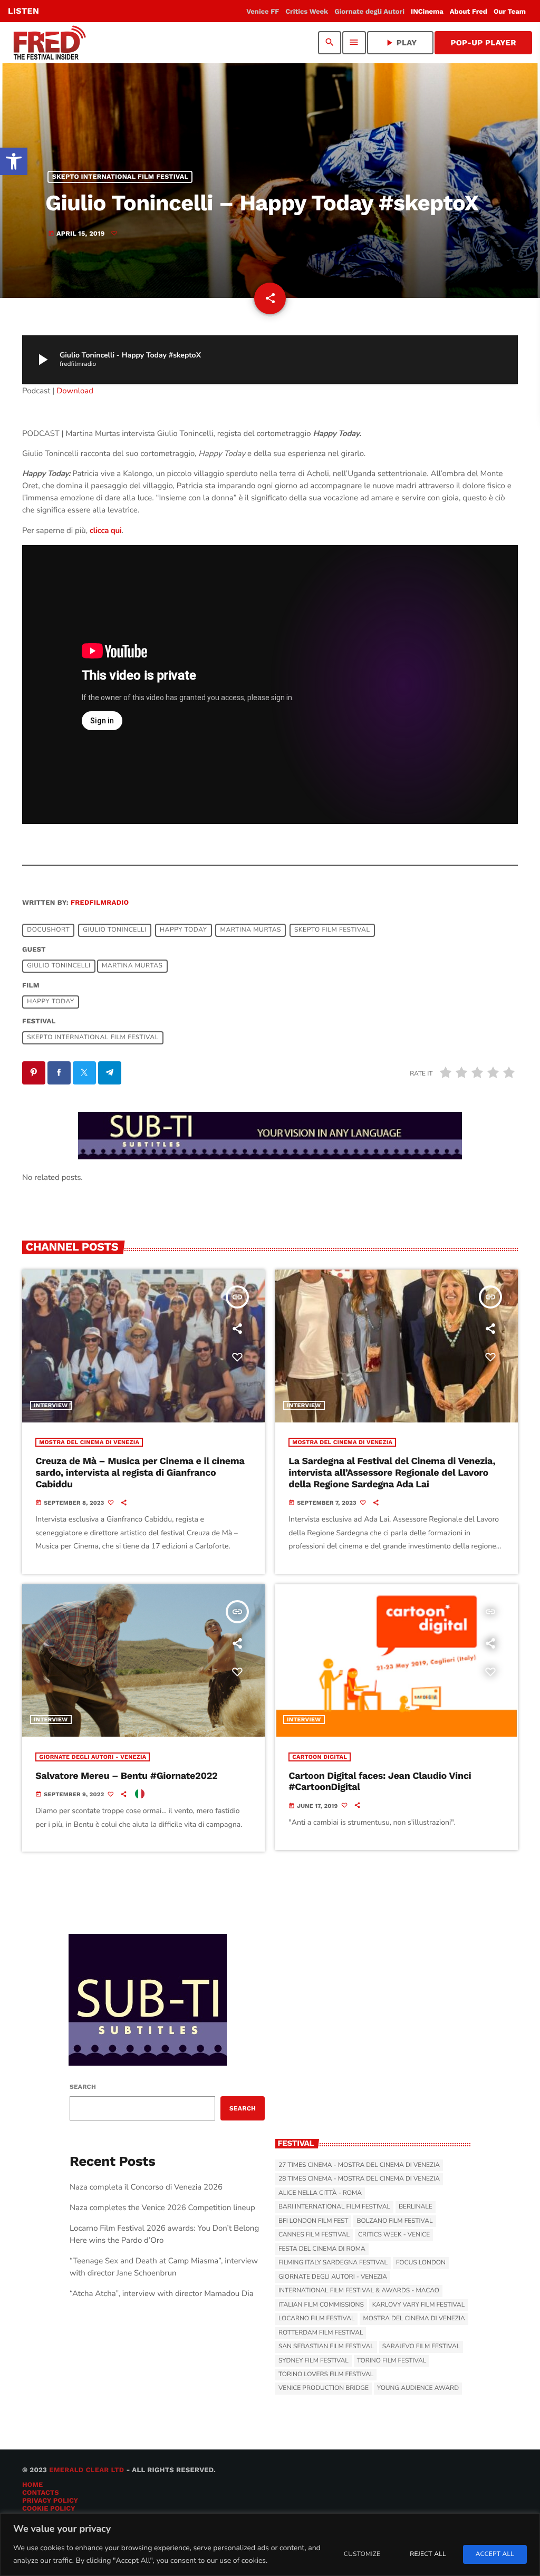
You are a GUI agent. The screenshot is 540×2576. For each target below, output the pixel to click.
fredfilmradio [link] (100, 903)
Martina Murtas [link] (251, 930)
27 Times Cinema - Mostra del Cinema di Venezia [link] (359, 2165)
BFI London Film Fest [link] (313, 2221)
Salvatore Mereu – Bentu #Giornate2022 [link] (126, 1776)
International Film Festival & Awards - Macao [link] (359, 2291)
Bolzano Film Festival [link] (394, 2221)
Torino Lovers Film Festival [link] (326, 2375)
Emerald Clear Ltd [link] (86, 2470)
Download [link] (75, 391)
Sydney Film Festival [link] (314, 2361)
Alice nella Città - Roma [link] (320, 2193)
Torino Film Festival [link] (392, 2361)
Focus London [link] (421, 2263)
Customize (362, 2554)
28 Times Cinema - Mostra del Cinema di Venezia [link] (359, 2179)
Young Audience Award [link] (418, 2388)
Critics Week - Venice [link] (394, 2235)
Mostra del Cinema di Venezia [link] (89, 1442)
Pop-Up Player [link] (483, 43)
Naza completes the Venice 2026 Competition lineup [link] (162, 2208)
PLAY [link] (401, 43)
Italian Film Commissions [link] (321, 2305)
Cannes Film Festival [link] (314, 2235)
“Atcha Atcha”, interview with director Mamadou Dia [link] (162, 2294)
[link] (14, 161)
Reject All (428, 2554)
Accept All (495, 2554)
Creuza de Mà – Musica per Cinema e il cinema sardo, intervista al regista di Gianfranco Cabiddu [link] (140, 1473)
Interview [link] (51, 1405)
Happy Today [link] (184, 930)
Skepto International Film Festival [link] (120, 177)
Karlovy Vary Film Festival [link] (419, 2305)
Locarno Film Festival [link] (316, 2319)
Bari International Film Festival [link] (334, 2207)
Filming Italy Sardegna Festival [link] (333, 2263)
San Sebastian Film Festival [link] (326, 2347)
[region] (270, 2545)
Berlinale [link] (416, 2207)
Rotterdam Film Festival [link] (321, 2333)
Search (83, 2087)
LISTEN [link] (23, 11)
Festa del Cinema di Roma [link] (322, 2249)
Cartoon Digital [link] (320, 1757)
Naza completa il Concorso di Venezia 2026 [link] (146, 2187)
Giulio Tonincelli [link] (115, 930)
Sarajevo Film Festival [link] (421, 2347)
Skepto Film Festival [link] (332, 930)
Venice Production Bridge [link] (324, 2388)
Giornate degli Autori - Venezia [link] (93, 1757)
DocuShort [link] (48, 930)
